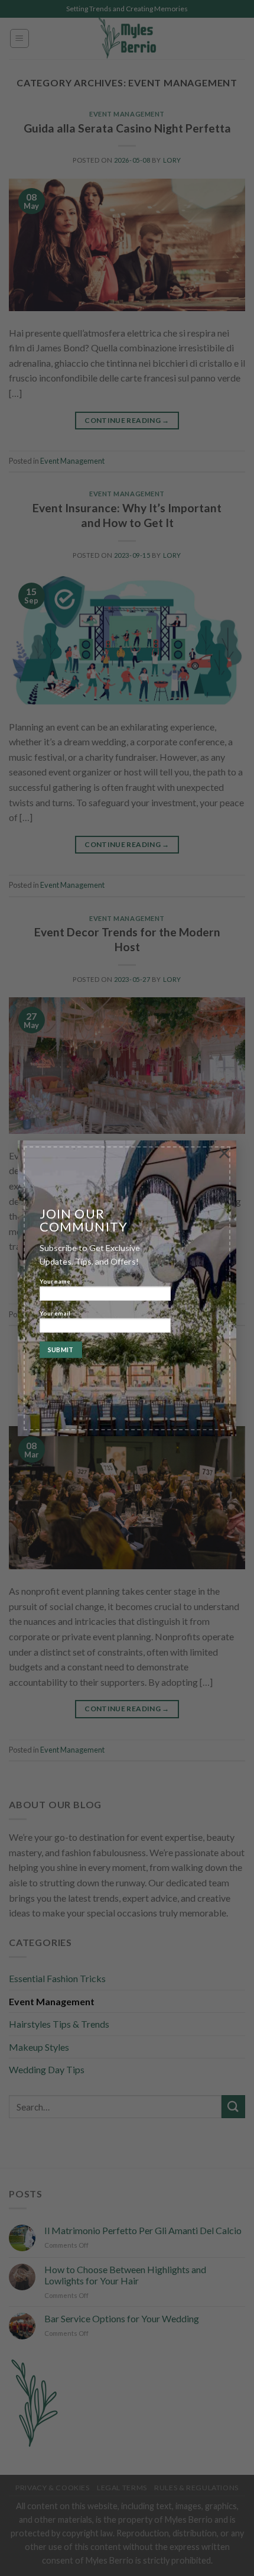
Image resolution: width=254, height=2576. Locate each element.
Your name (55, 1282)
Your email (55, 1313)
